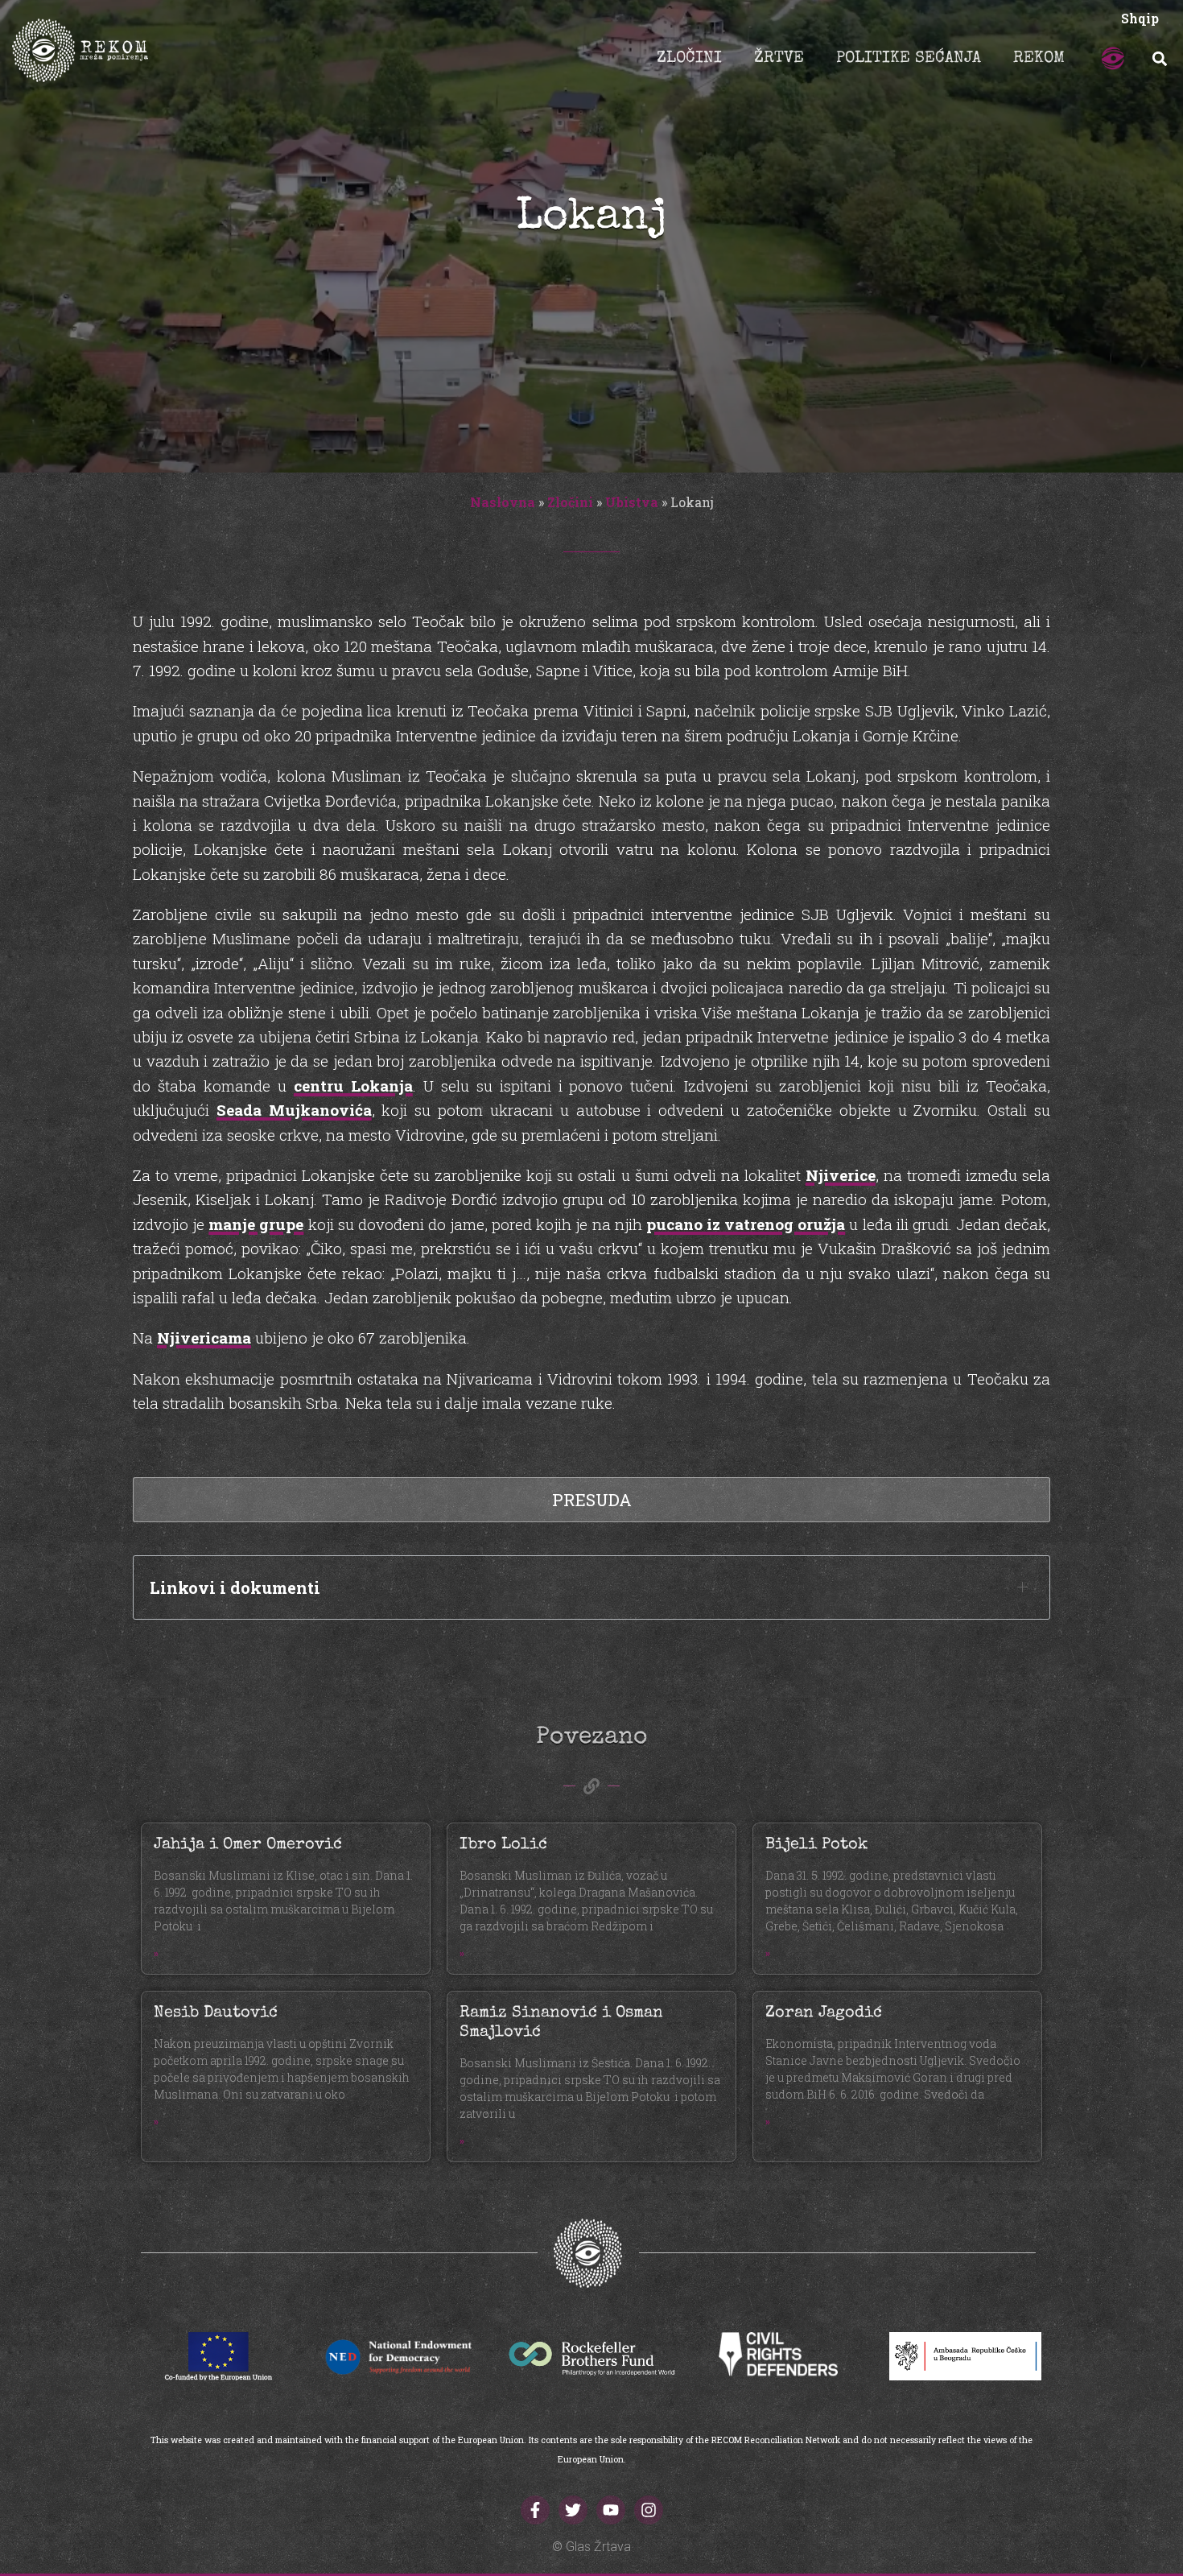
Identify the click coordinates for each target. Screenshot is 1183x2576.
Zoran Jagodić (824, 2013)
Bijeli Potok (816, 1845)
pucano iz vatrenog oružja (746, 1224)
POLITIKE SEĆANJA (909, 59)
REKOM (1039, 59)
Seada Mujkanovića (294, 1110)
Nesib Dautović (216, 2013)
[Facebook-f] (535, 2510)
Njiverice (841, 1175)
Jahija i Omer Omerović (248, 1845)
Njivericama (204, 1338)
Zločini (570, 502)
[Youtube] (611, 2510)
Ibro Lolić (503, 1845)
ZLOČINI (689, 59)
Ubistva (632, 502)
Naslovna (503, 502)
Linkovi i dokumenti (235, 1587)
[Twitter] (573, 2510)
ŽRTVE (779, 59)
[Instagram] (649, 2510)
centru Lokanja (353, 1086)
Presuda (592, 1500)
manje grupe (256, 1224)
